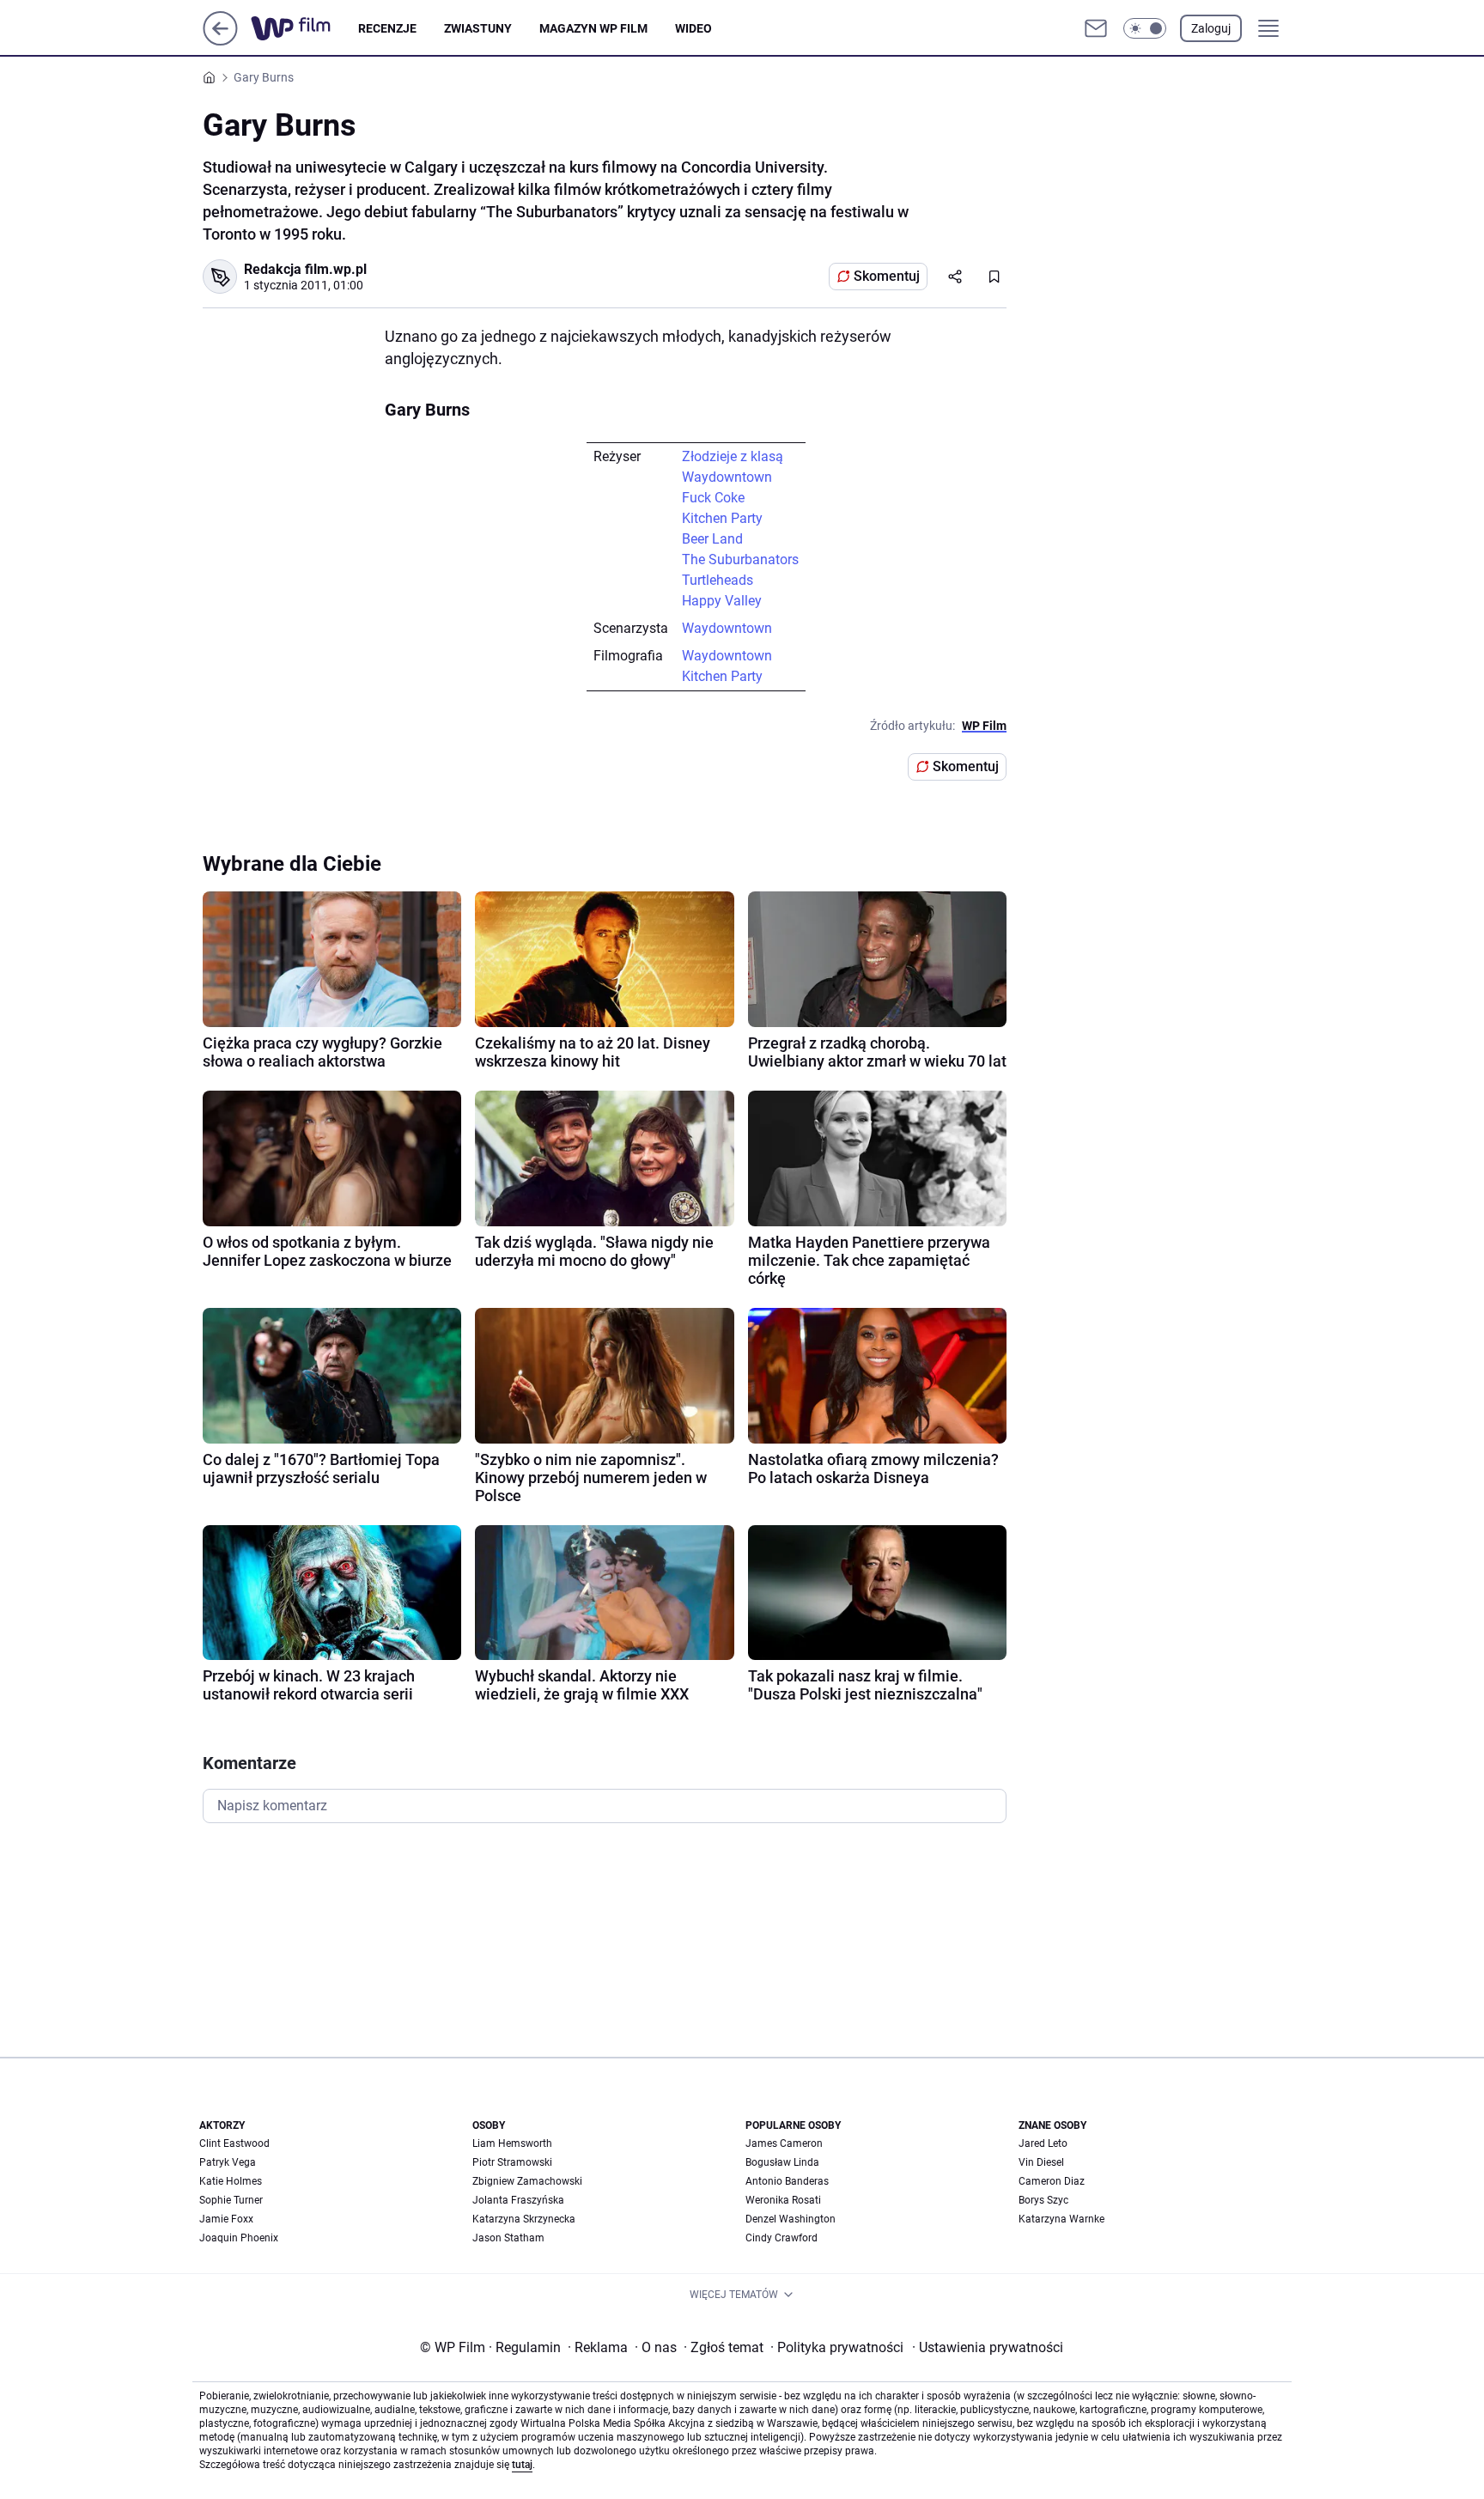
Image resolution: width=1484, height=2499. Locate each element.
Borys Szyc (1043, 2200)
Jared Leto (1043, 2143)
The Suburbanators (740, 559)
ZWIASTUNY (478, 28)
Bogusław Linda (782, 2162)
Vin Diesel (1041, 2162)
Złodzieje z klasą (733, 456)
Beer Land (712, 539)
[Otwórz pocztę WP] (1096, 28)
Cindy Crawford (782, 2238)
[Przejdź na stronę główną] (220, 41)
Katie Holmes (231, 2181)
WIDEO (693, 28)
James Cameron (784, 2143)
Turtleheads (718, 580)
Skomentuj (887, 276)
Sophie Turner (231, 2200)
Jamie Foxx (226, 2219)
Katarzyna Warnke (1061, 2219)
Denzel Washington (791, 2219)
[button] (1145, 28)
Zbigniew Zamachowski (527, 2181)
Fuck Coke (713, 498)
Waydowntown (727, 477)
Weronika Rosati (783, 2200)
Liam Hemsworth (512, 2143)
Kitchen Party (722, 518)
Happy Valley (722, 601)
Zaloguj (1211, 28)
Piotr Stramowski (512, 2162)
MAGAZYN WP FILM (593, 28)
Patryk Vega (228, 2162)
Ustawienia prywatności (988, 2347)
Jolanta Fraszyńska (518, 2200)
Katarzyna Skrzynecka (524, 2219)
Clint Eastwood (234, 2143)
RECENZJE (387, 28)
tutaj (522, 2465)
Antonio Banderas (787, 2181)
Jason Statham (508, 2238)
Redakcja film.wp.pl (305, 269)
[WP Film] (304, 28)
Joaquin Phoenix (239, 2238)
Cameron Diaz (1052, 2181)
